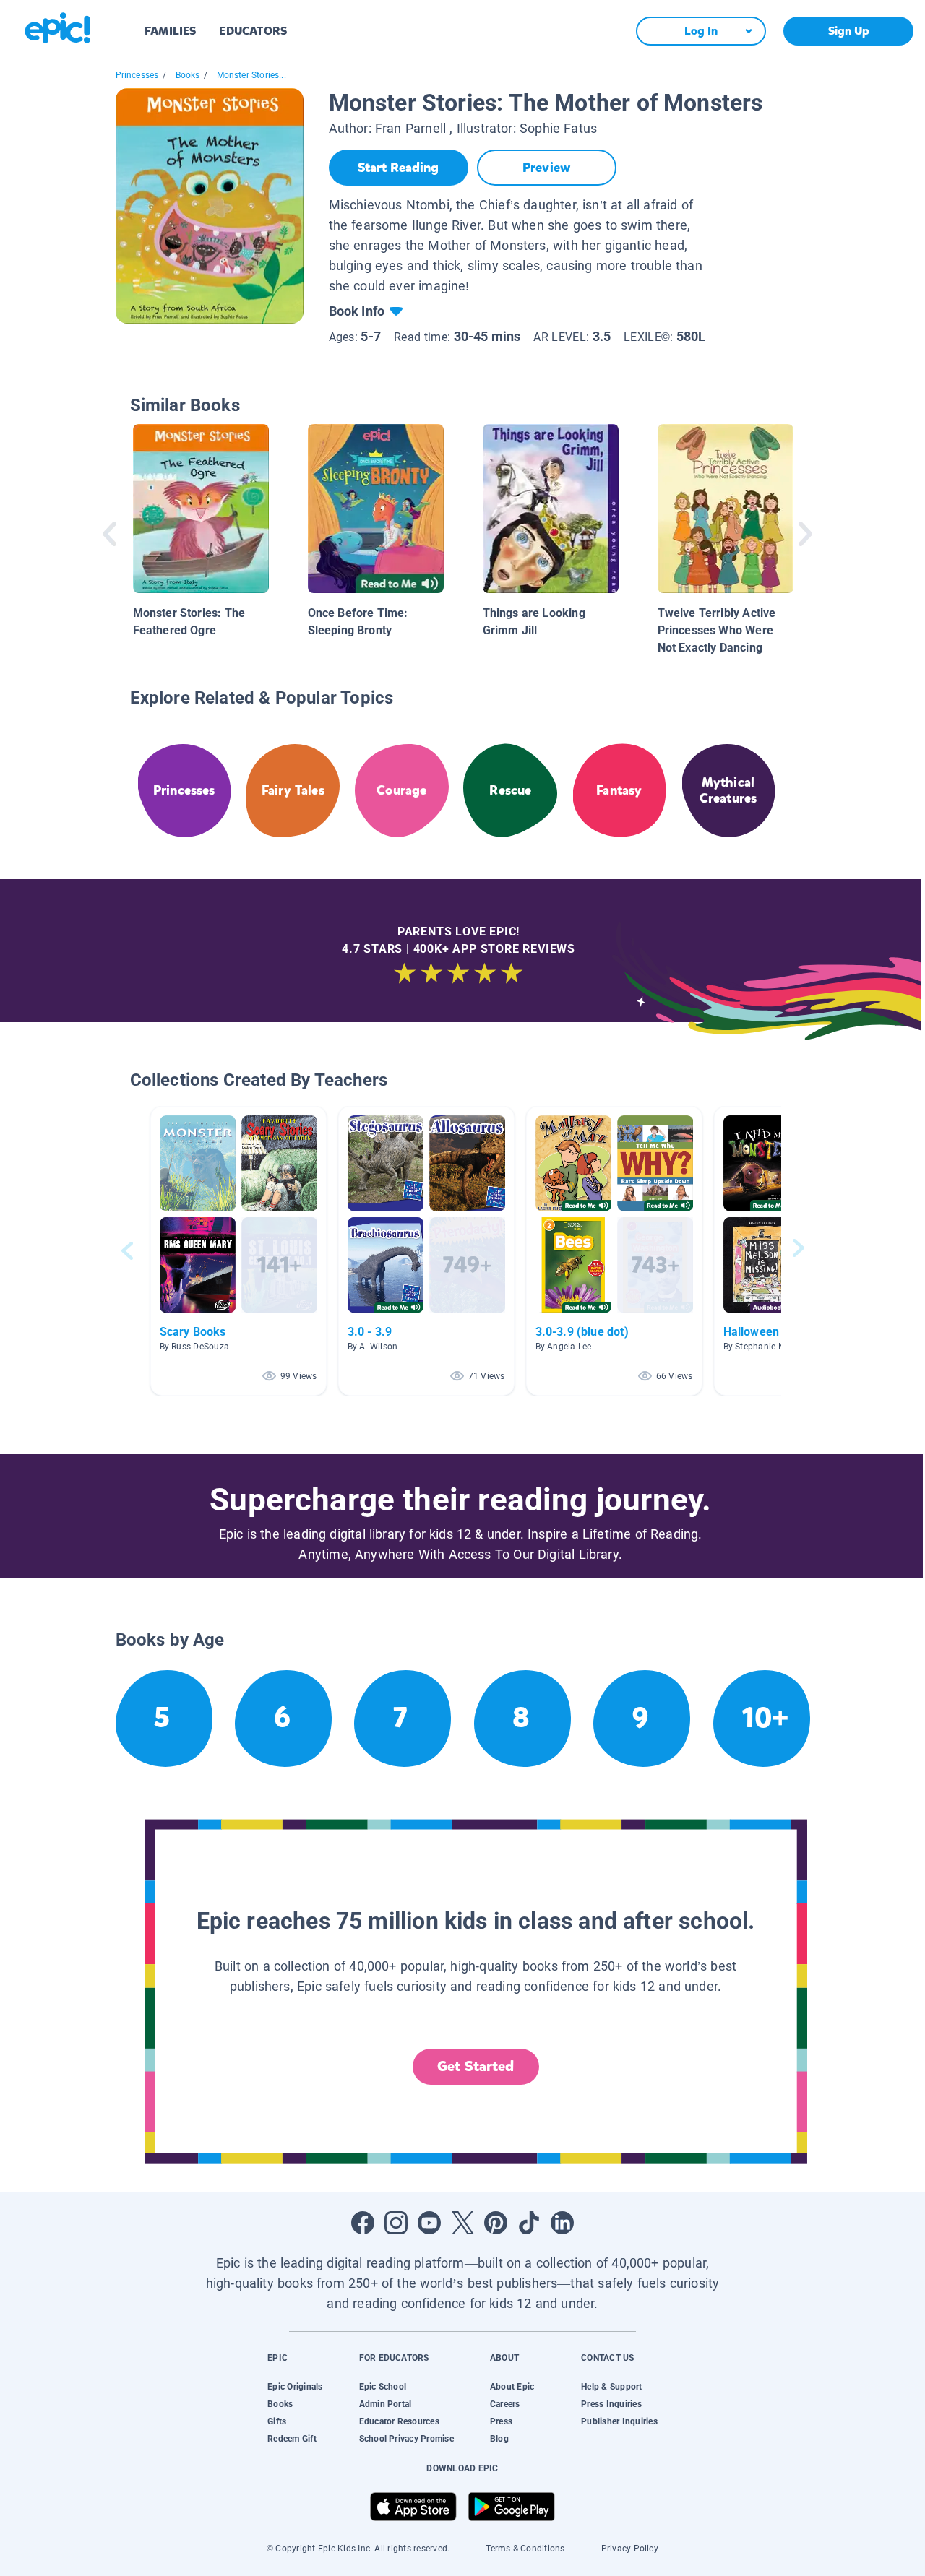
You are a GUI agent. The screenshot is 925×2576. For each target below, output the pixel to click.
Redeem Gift (292, 2439)
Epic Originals (295, 2387)
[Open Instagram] (396, 2223)
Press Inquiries (611, 2404)
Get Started (476, 2066)
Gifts (277, 2421)
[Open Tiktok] (529, 2223)
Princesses (137, 75)
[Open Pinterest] (496, 2223)
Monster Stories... (251, 75)
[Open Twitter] (462, 2223)
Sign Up (849, 31)
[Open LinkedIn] (562, 2223)
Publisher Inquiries (619, 2421)
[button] (238, 1251)
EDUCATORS (253, 31)
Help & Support (611, 2387)
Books (188, 75)
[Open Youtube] (429, 2223)
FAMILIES (170, 31)
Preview (546, 168)
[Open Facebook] (363, 2223)
